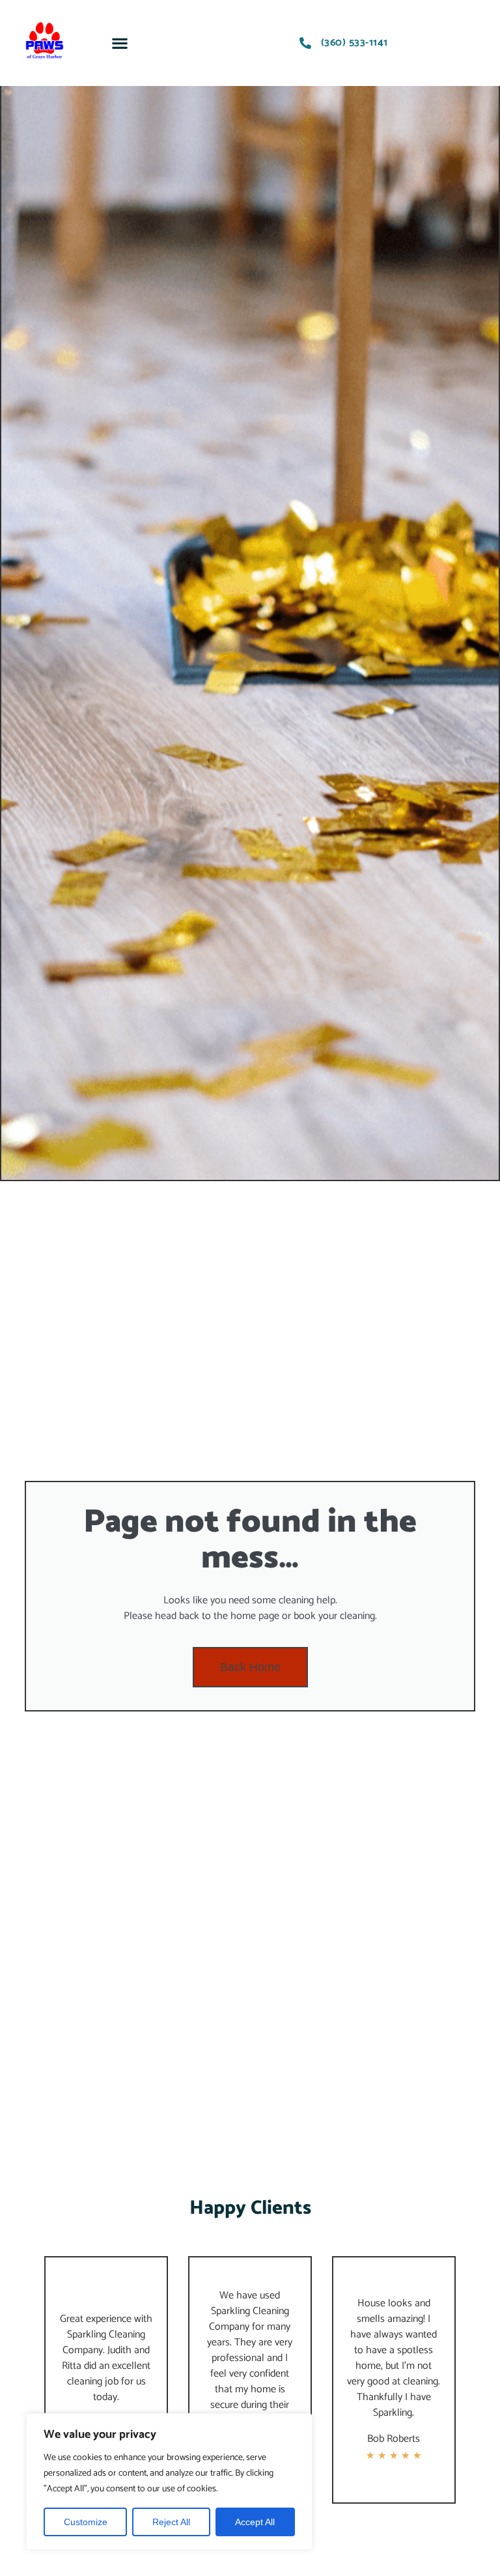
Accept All (255, 2522)
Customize (86, 2522)
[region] (169, 2482)
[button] (120, 43)
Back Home (250, 1667)
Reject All (171, 2522)
